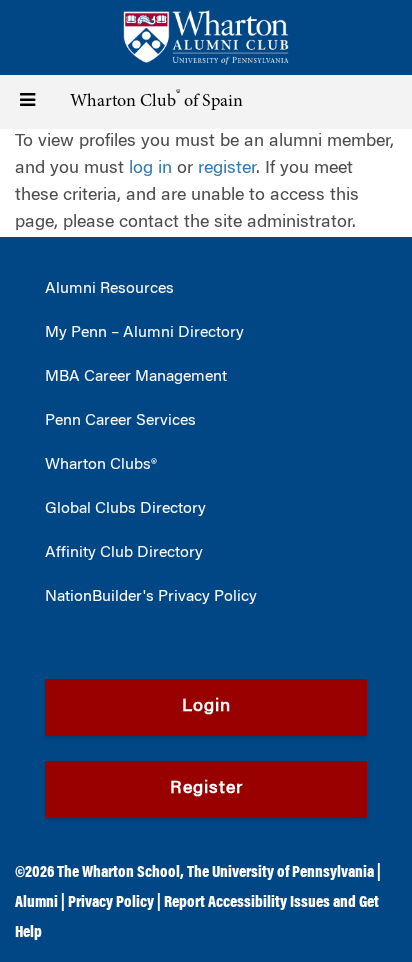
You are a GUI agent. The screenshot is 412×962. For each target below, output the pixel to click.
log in (150, 169)
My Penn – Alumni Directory (144, 333)
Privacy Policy (111, 903)
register (227, 169)
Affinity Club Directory (124, 553)
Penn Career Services (120, 421)
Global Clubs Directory (125, 509)
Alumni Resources (109, 289)
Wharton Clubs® (101, 465)
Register (206, 789)
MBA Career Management (136, 377)
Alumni (36, 903)
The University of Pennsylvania (280, 873)
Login (206, 707)
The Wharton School (118, 873)
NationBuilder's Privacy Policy (151, 597)
